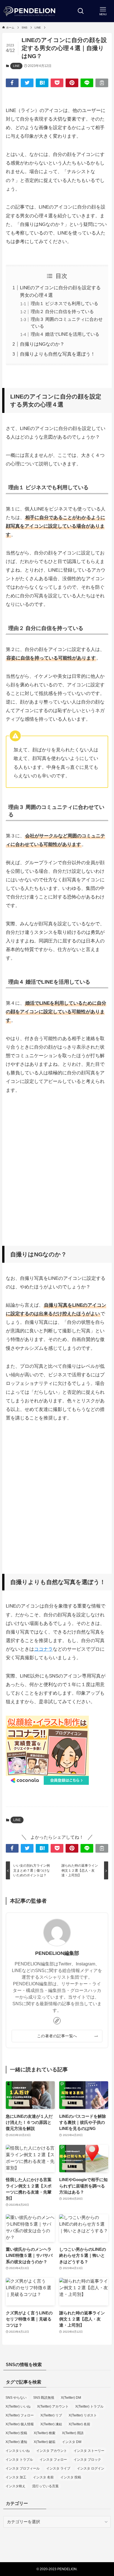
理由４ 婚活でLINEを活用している (65, 334)
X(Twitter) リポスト (83, 2415)
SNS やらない (16, 2398)
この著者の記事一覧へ (57, 2036)
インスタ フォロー (53, 2460)
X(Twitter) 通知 (16, 2442)
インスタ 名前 (43, 2477)
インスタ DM (72, 2442)
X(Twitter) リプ (51, 2415)
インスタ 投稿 (71, 2477)
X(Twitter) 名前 (79, 2424)
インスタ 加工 (16, 2477)
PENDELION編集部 (57, 1953)
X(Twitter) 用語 (73, 2433)
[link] (57, 2021)
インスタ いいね (18, 2451)
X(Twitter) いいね (18, 2406)
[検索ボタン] (81, 11)
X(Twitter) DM (71, 2398)
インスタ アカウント (52, 2451)
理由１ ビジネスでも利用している (64, 304)
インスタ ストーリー (89, 2451)
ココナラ (43, 1649)
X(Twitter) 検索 (45, 2433)
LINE (16, 66)
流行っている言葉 (45, 2486)
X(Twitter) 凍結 (51, 2424)
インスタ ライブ (58, 2468)
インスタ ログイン (91, 2468)
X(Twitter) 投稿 (16, 2433)
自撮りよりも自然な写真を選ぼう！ (58, 354)
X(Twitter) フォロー (20, 2415)
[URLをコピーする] (102, 83)
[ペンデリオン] (30, 11)
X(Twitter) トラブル (89, 2406)
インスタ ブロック (87, 2460)
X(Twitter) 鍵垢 (45, 2442)
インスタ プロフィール (23, 2468)
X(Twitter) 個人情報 (20, 2424)
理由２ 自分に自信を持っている (62, 312)
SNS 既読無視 (44, 2398)
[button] (12, 83)
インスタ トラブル (19, 2460)
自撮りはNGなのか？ (42, 344)
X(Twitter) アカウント (53, 2406)
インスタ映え (15, 2486)
